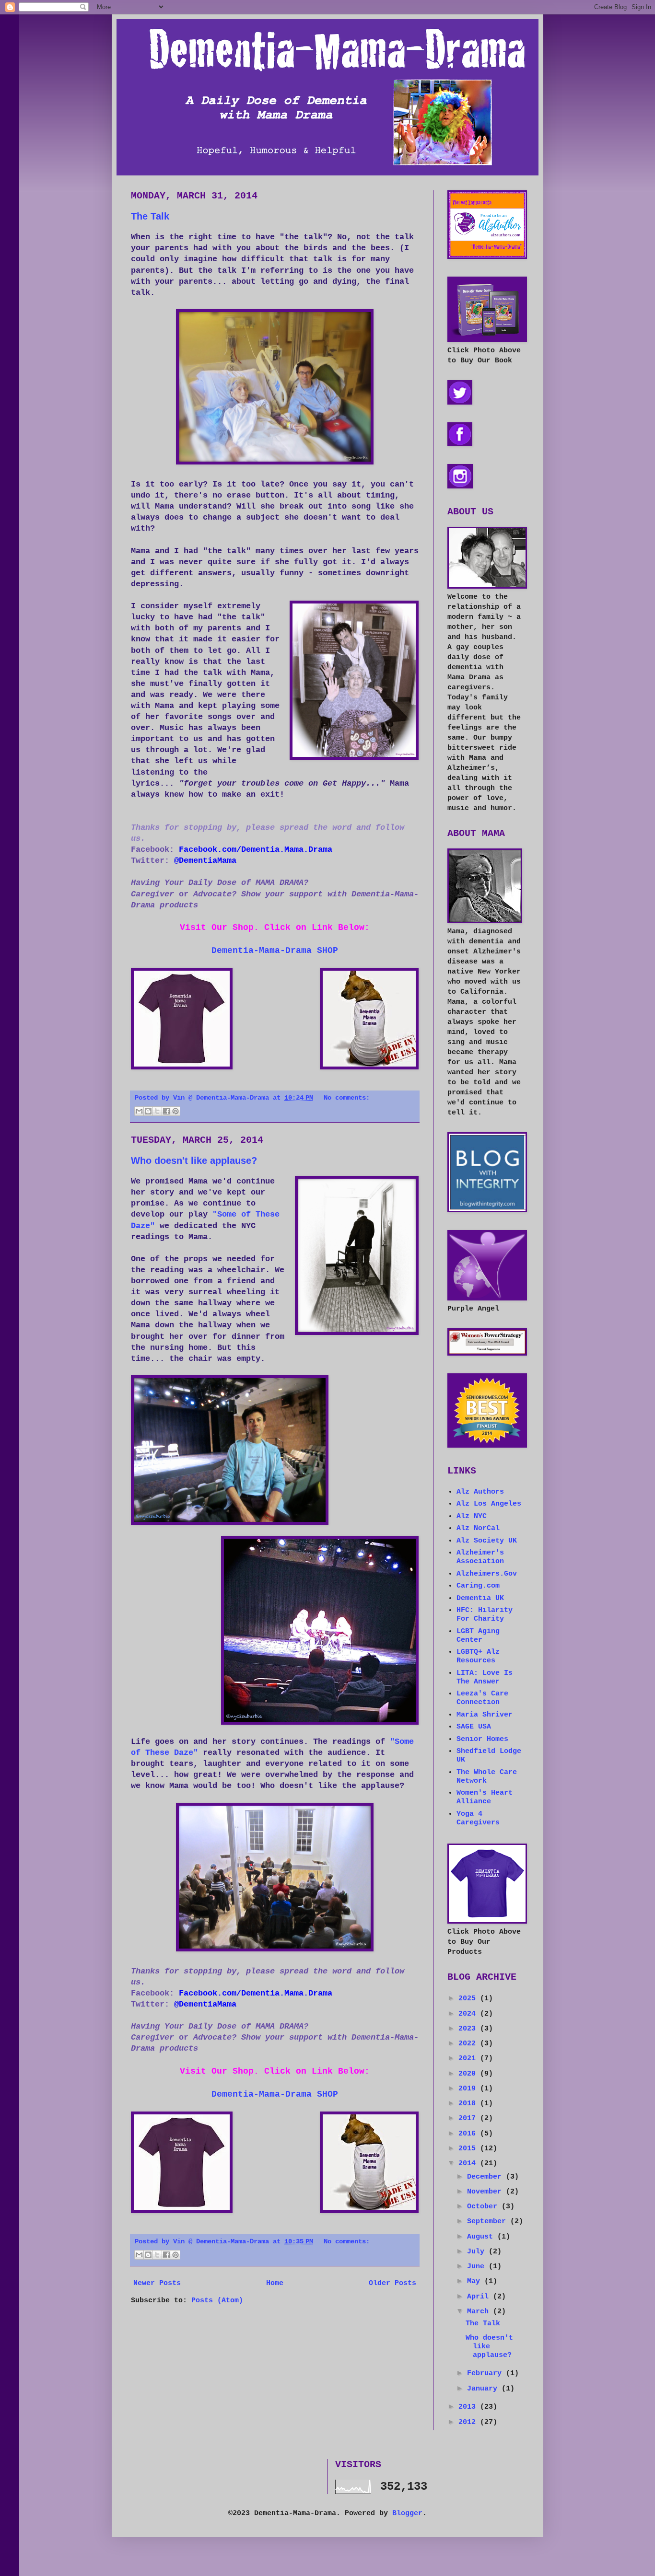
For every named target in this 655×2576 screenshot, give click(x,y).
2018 (469, 2104)
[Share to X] (157, 1111)
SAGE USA (474, 1727)
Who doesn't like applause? (194, 1160)
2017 (469, 2118)
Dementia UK (480, 1598)
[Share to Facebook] (166, 1111)
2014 (469, 2164)
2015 (469, 2149)
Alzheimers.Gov (487, 1574)
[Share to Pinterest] (175, 1111)
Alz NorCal (478, 1528)
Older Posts (392, 2283)
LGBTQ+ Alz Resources (478, 1656)
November (486, 2192)
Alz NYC (472, 1516)
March (480, 2312)
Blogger (407, 2513)
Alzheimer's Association (480, 1557)
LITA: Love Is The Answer (485, 1677)
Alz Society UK (487, 1541)
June (478, 2267)
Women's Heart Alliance (485, 1797)
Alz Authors (480, 1492)
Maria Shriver (485, 1715)
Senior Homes (482, 1739)
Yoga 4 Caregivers (478, 1818)
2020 (469, 2074)
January (484, 2389)
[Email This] (139, 1111)
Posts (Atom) (217, 2301)
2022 (469, 2044)
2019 (469, 2089)
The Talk (150, 216)
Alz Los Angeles (489, 1504)
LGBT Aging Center (478, 1636)
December (486, 2177)
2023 (469, 2029)
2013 (469, 2407)
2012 (469, 2422)
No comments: (347, 1098)
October (484, 2207)
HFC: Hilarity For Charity (485, 1615)
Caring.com (478, 1586)
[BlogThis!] (148, 1111)
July (478, 2252)
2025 (469, 1999)
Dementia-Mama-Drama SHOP (275, 951)
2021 (469, 2059)
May (476, 2281)
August (482, 2237)
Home (275, 2283)
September (489, 2222)
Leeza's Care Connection (482, 1698)
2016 (469, 2134)
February (486, 2373)
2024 (469, 2014)
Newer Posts (157, 2283)
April (480, 2297)
